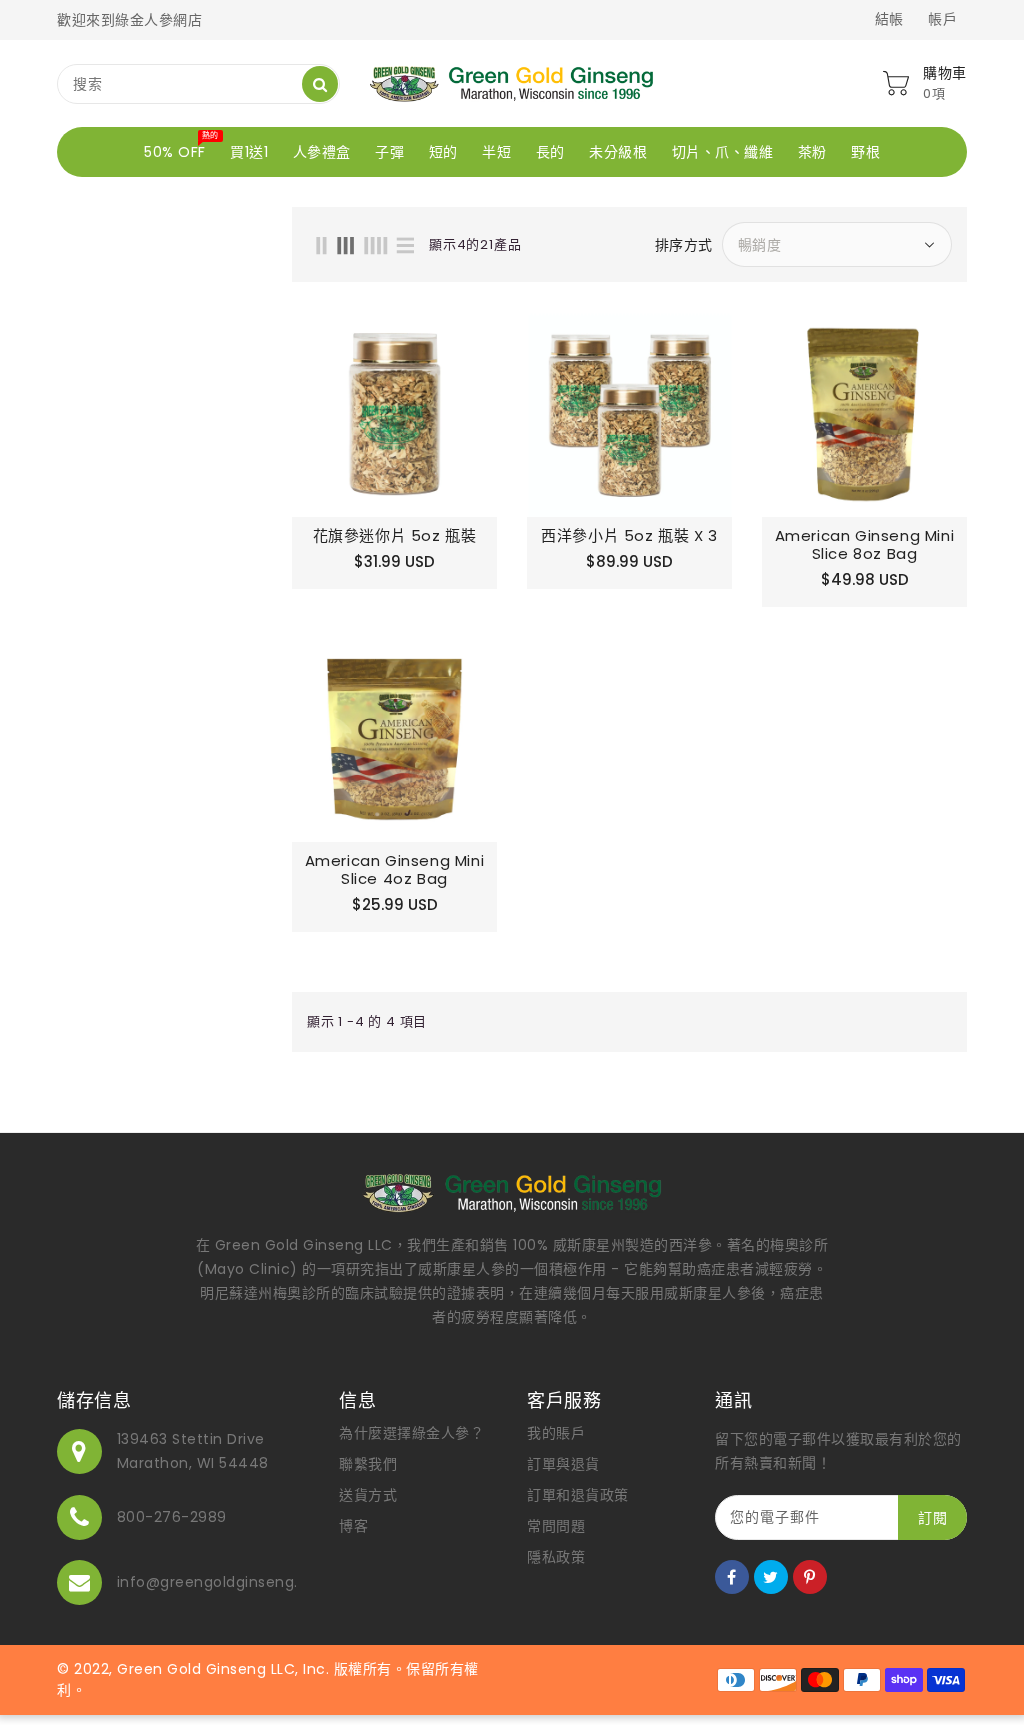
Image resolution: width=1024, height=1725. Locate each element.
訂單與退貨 (563, 1464)
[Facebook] (732, 1577)
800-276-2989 (172, 1517)
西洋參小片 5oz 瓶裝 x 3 (629, 536)
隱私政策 (556, 1557)
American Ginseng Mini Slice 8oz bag (865, 545)
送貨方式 (368, 1495)
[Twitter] (771, 1577)
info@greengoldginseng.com (225, 1582)
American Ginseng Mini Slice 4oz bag (395, 870)
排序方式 (684, 245)
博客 (353, 1526)
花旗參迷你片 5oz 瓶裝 (395, 536)
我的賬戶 (556, 1433)
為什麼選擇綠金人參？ (411, 1433)
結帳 (889, 19)
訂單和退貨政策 (578, 1495)
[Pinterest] (810, 1577)
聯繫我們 (368, 1464)
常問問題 (556, 1526)
